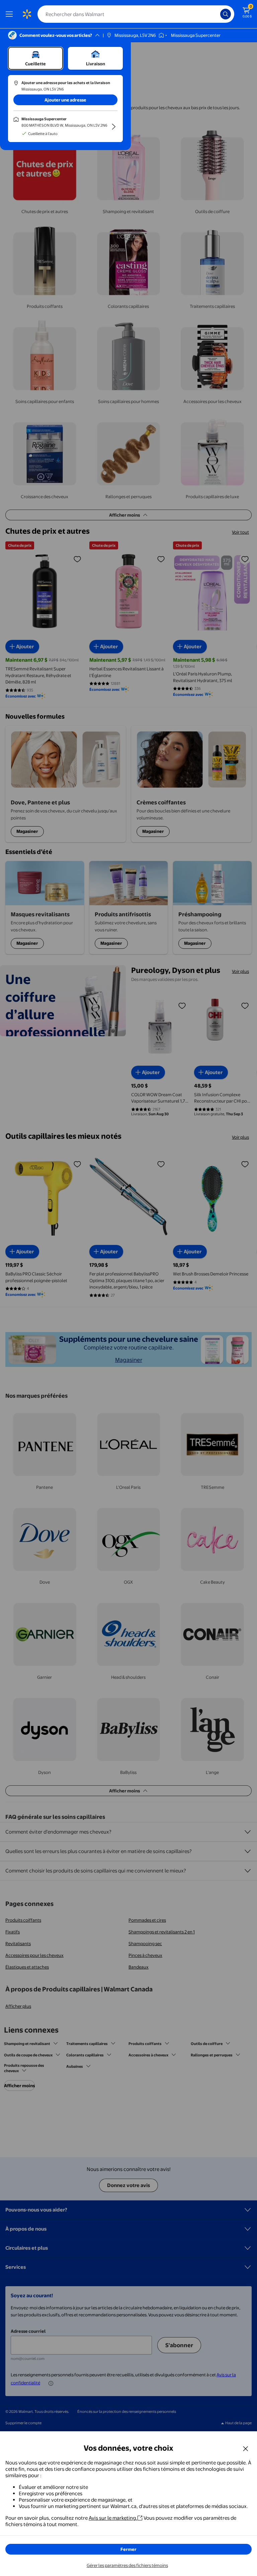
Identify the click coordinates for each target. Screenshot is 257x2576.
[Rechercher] (226, 14)
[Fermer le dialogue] (246, 2448)
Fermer (128, 2549)
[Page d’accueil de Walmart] (27, 14)
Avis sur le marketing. (113, 2518)
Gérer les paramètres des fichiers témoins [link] (127, 2565)
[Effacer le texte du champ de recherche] (217, 14)
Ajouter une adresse (65, 100)
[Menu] (11, 14)
